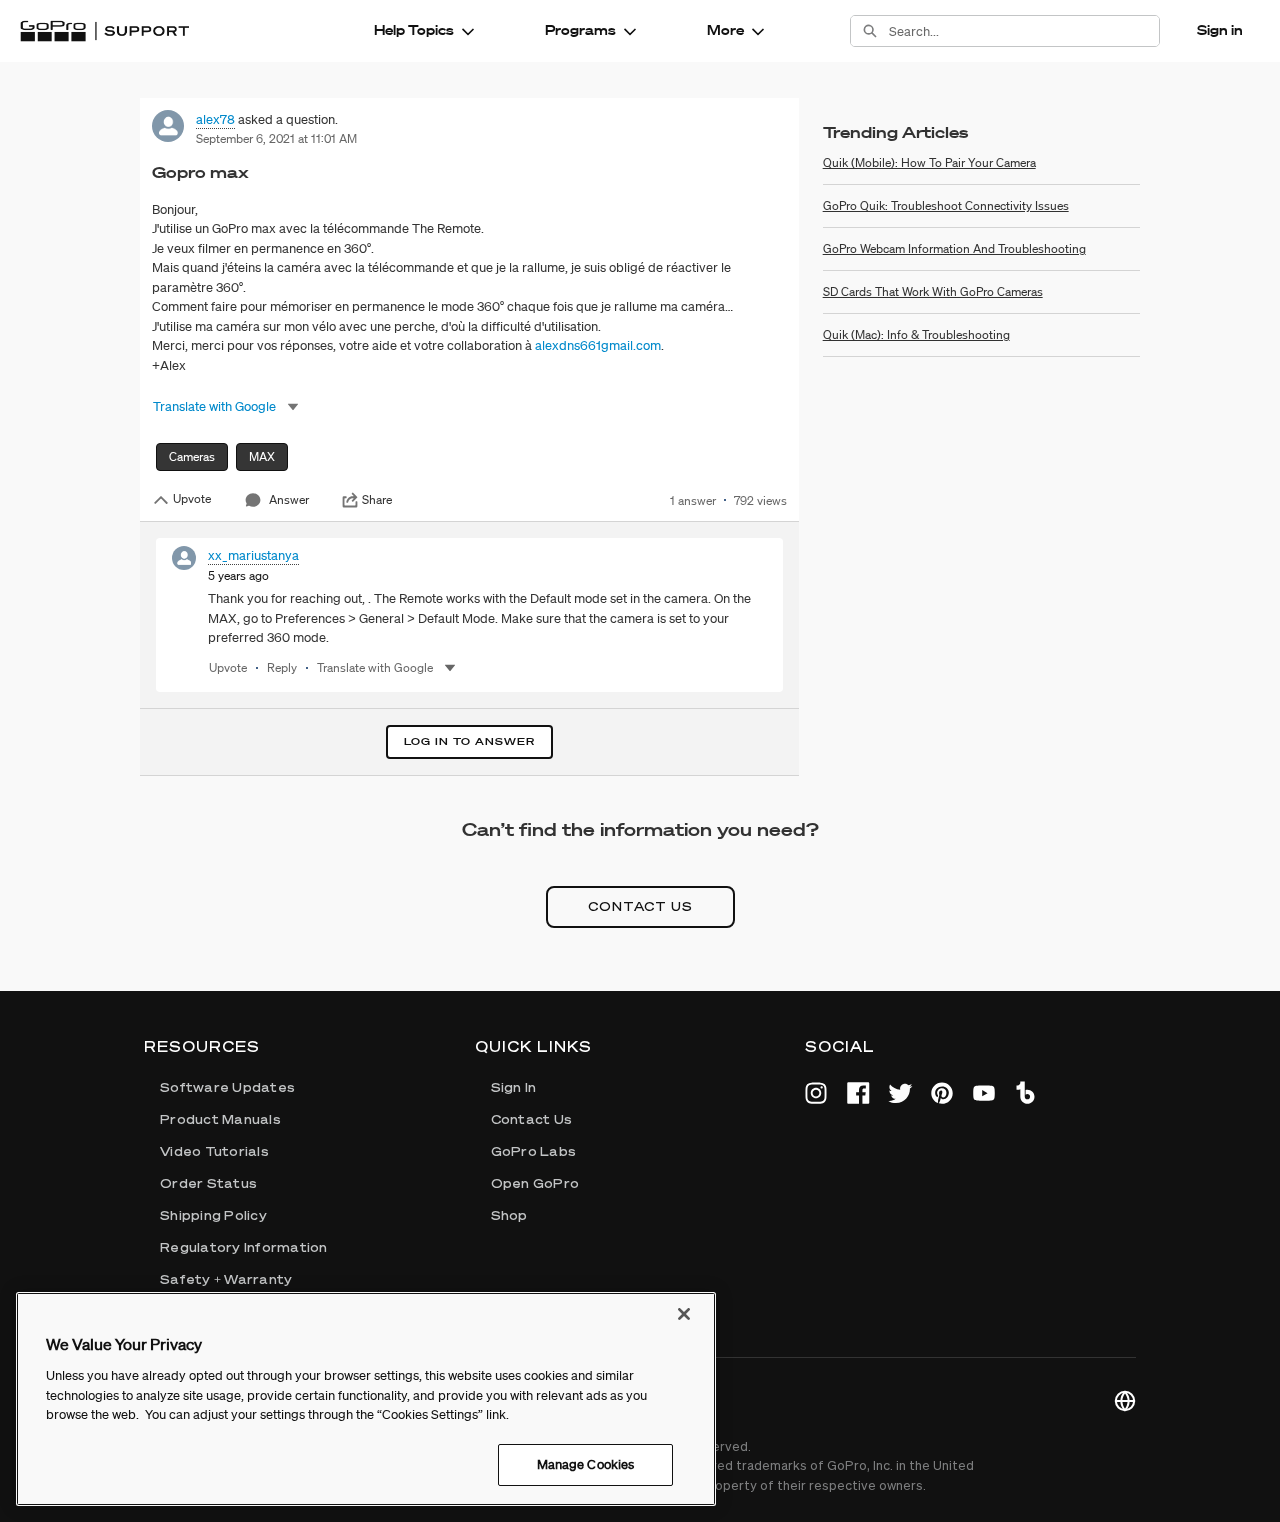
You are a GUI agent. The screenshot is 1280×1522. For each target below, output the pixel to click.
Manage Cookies (586, 1464)
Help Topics (414, 30)
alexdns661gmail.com (598, 345)
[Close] (684, 1314)
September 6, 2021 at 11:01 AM (276, 138)
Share (377, 500)
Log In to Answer (469, 741)
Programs (580, 30)
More (725, 30)
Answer (289, 499)
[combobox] (1024, 31)
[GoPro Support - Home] (104, 31)
